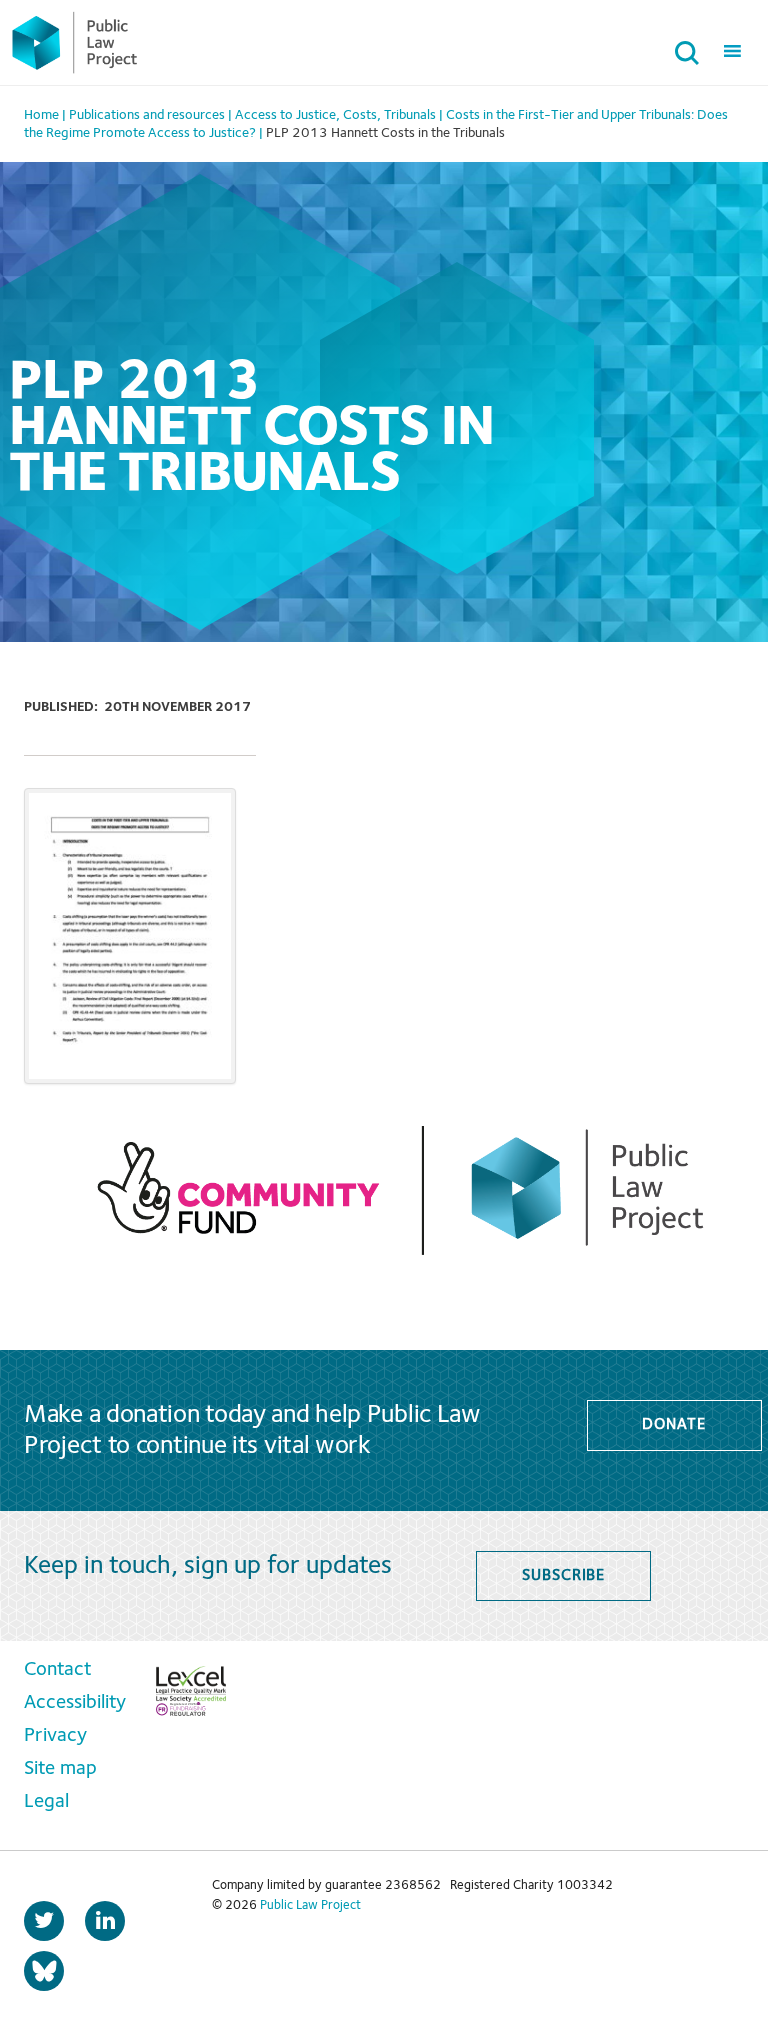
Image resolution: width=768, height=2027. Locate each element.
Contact (57, 1670)
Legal (46, 1802)
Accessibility (75, 1703)
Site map (60, 1769)
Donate (673, 1425)
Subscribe (563, 1576)
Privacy (55, 1736)
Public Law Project (310, 1905)
